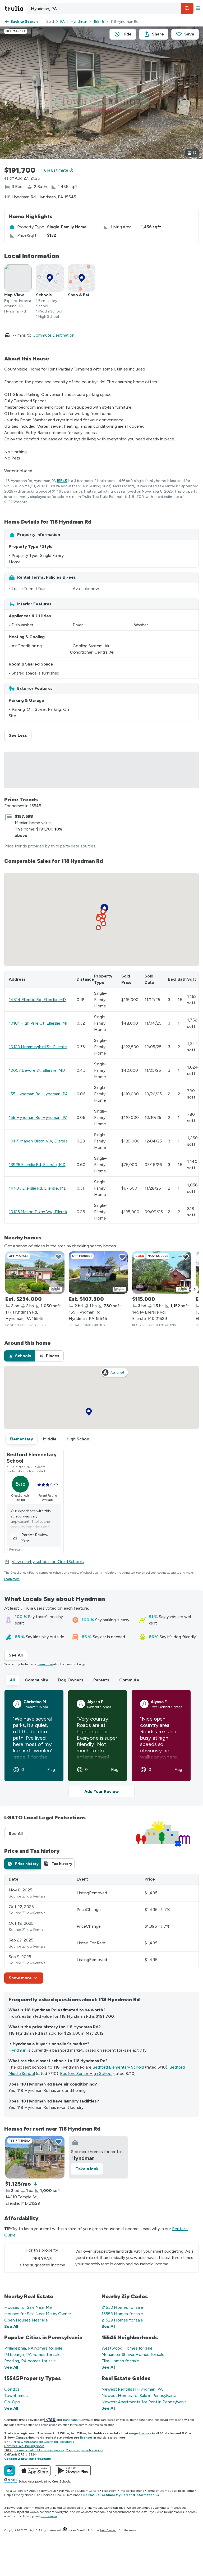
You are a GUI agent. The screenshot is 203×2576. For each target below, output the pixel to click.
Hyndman (79, 22)
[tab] (20, 1356)
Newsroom (109, 2491)
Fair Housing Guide (72, 2491)
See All (18, 1655)
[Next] (195, 1289)
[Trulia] (10, 2471)
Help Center (108, 2530)
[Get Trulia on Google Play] (73, 2471)
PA (62, 22)
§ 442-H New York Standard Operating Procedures (39, 2442)
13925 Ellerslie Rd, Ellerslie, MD (37, 1165)
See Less (20, 735)
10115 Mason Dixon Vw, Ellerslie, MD (43, 1141)
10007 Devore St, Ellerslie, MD (37, 1070)
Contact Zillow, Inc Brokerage (28, 2459)
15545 (99, 22)
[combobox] (110, 8)
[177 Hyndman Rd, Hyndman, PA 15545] (35, 1273)
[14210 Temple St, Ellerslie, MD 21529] (35, 2157)
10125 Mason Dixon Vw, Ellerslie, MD (43, 1212)
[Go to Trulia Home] (15, 8)
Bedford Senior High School (86, 2073)
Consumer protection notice (84, 2450)
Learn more (12, 1579)
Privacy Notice (24, 2495)
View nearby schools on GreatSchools (48, 1562)
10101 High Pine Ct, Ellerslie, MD (39, 1023)
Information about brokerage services (39, 2450)
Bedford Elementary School (118, 2067)
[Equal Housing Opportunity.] (65, 2530)
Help (8, 2495)
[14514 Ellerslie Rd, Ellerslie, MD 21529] (162, 1273)
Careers (94, 2491)
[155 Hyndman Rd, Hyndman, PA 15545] (98, 1273)
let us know (49, 2516)
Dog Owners (71, 1680)
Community (36, 1680)
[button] (187, 8)
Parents (101, 1680)
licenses (145, 2433)
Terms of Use (156, 2491)
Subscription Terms (181, 2491)
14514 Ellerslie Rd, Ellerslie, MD (37, 1000)
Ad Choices (44, 2495)
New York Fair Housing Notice (24, 2446)
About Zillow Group (42, 2491)
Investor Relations (132, 2491)
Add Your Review (101, 1791)
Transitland (70, 2420)
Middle (50, 1439)
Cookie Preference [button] (68, 2495)
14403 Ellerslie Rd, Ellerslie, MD (38, 1188)
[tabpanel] (101, 1929)
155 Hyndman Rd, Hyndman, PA (38, 1094)
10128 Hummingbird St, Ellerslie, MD (42, 1047)
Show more (20, 1978)
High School (79, 1439)
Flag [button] (51, 1770)
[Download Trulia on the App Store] (35, 2471)
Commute (129, 1680)
